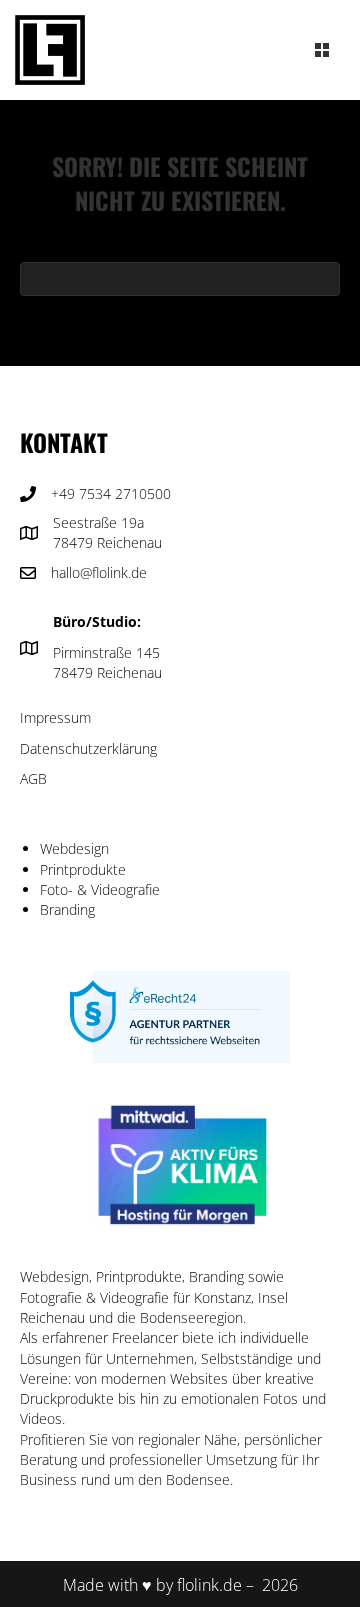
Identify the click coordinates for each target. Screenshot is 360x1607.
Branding (67, 909)
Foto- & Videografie (100, 889)
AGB (33, 778)
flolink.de (209, 1585)
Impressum (55, 717)
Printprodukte (83, 869)
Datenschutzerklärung (88, 748)
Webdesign (74, 848)
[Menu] (322, 50)
